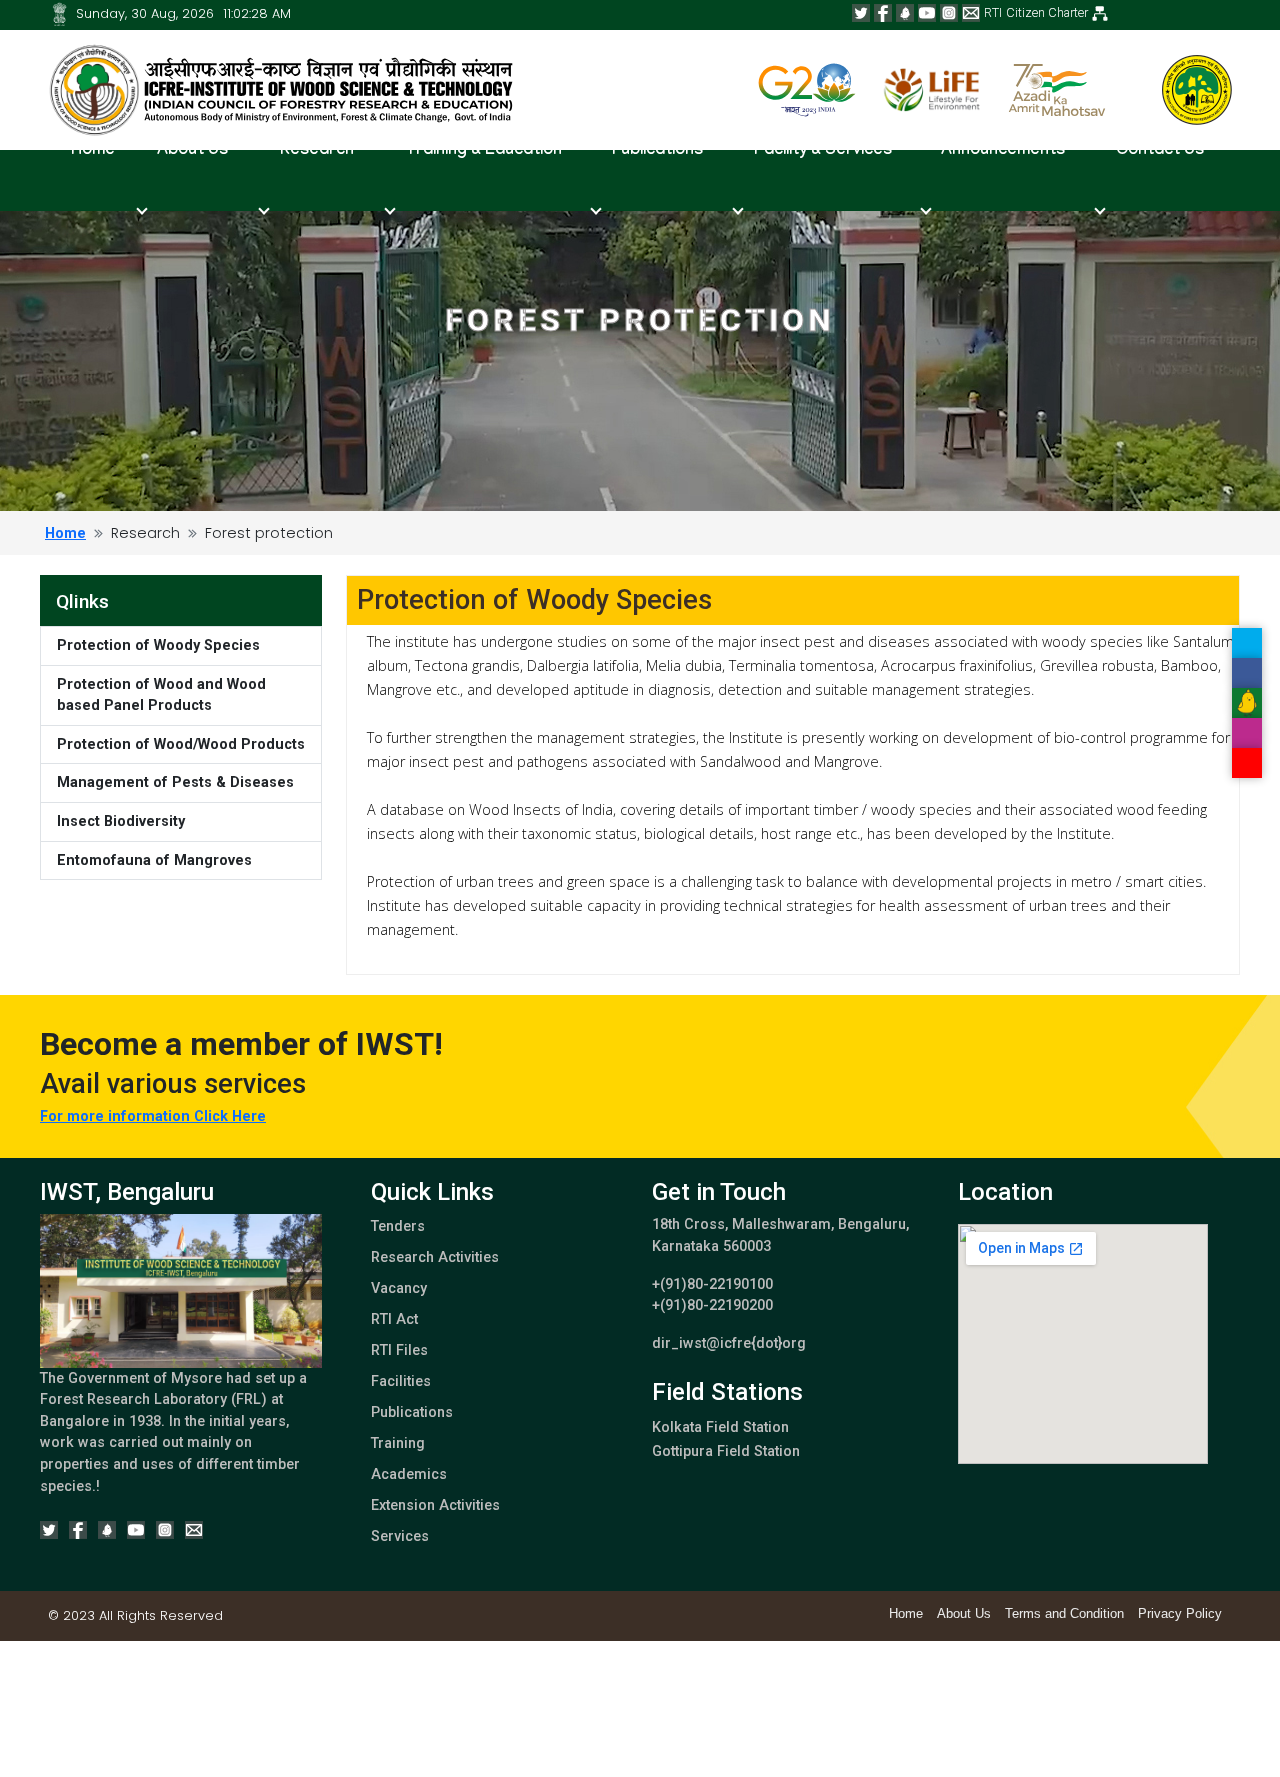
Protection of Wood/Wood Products (181, 744)
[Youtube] (927, 12)
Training (398, 1443)
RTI (993, 12)
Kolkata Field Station (720, 1427)
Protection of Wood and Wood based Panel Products (161, 695)
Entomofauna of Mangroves (154, 860)
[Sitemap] (59, 13)
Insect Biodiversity (121, 821)
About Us (964, 1613)
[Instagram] (949, 12)
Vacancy (399, 1288)
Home (93, 151)
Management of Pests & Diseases (175, 782)
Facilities (401, 1381)
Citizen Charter (1047, 12)
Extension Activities (435, 1505)
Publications (412, 1412)
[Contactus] (971, 12)
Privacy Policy (1180, 1613)
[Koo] (905, 12)
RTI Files (399, 1350)
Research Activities (435, 1257)
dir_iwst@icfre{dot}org (729, 1343)
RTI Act (394, 1319)
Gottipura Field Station (726, 1451)
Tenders (398, 1226)
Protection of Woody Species (158, 645)
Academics (409, 1474)
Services (400, 1536)
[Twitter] (861, 12)
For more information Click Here (153, 1116)
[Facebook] (883, 12)
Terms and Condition (1064, 1613)
